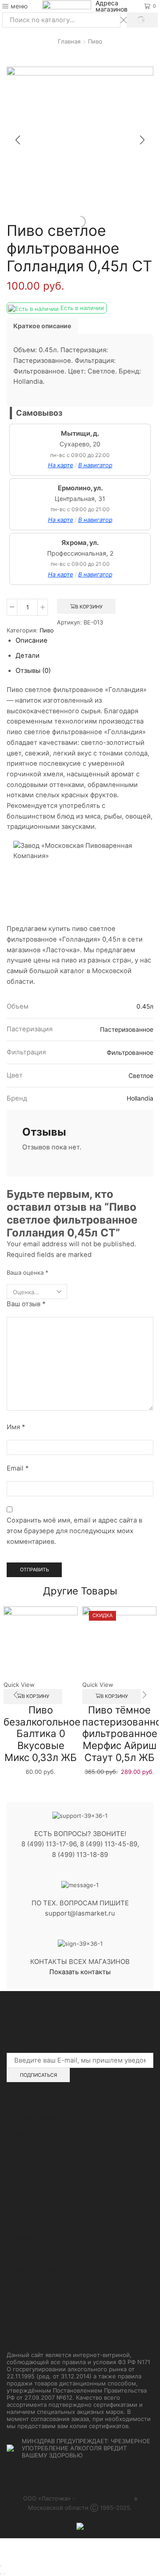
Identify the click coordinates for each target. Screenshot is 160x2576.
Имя (16, 1427)
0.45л (145, 1006)
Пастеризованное (127, 1030)
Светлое (141, 1076)
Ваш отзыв (26, 1304)
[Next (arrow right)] (4, 2574)
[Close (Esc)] (1, 2566)
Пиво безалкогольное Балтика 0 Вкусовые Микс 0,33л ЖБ (42, 1733)
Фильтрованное (130, 1053)
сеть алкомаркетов (105, 2498)
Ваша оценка (28, 1272)
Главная (69, 41)
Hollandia (140, 1098)
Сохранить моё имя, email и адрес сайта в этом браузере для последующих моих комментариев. (74, 1531)
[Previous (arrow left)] (1, 2574)
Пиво (95, 41)
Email (18, 1468)
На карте (61, 465)
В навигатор (95, 465)
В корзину (89, 607)
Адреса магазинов (112, 6)
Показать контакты (80, 1972)
